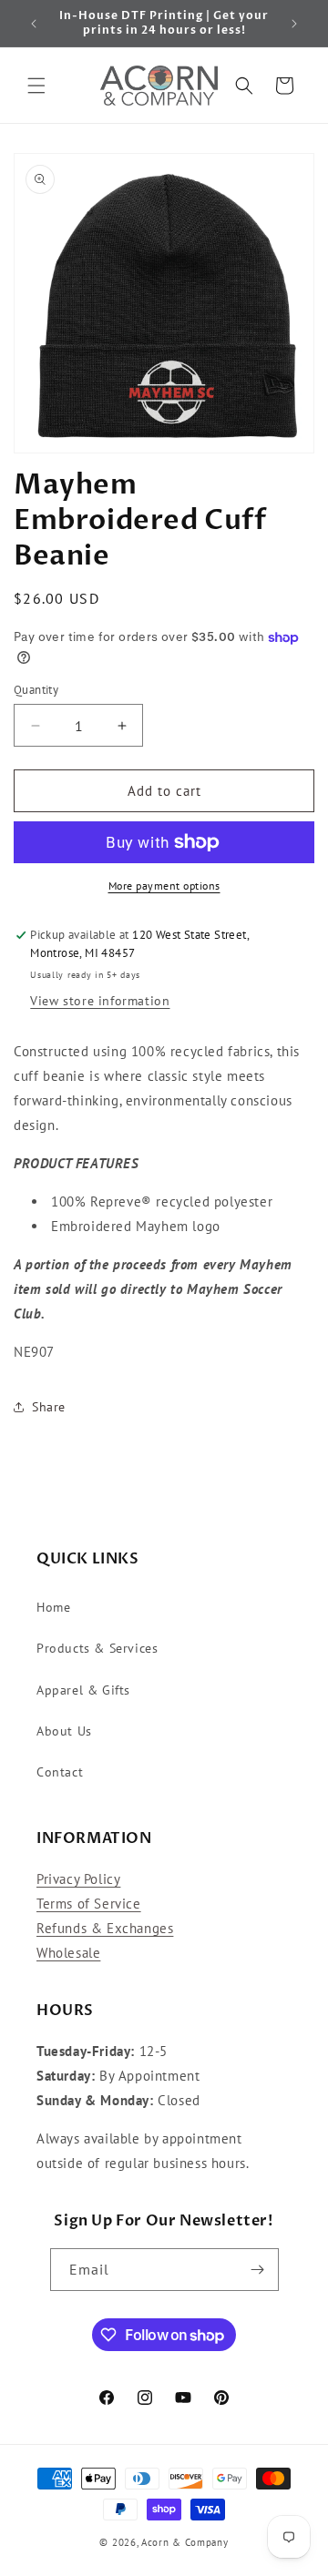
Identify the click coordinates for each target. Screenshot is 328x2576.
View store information (100, 1001)
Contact (60, 1772)
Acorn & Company (185, 2542)
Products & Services (97, 1648)
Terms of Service (89, 1904)
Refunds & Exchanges (105, 1928)
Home (53, 1607)
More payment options (164, 886)
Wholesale (68, 1953)
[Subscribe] (258, 2270)
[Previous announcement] (34, 24)
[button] (36, 86)
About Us (64, 1731)
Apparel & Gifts (83, 1690)
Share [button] (49, 1407)
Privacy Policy (78, 1879)
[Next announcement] (294, 24)
